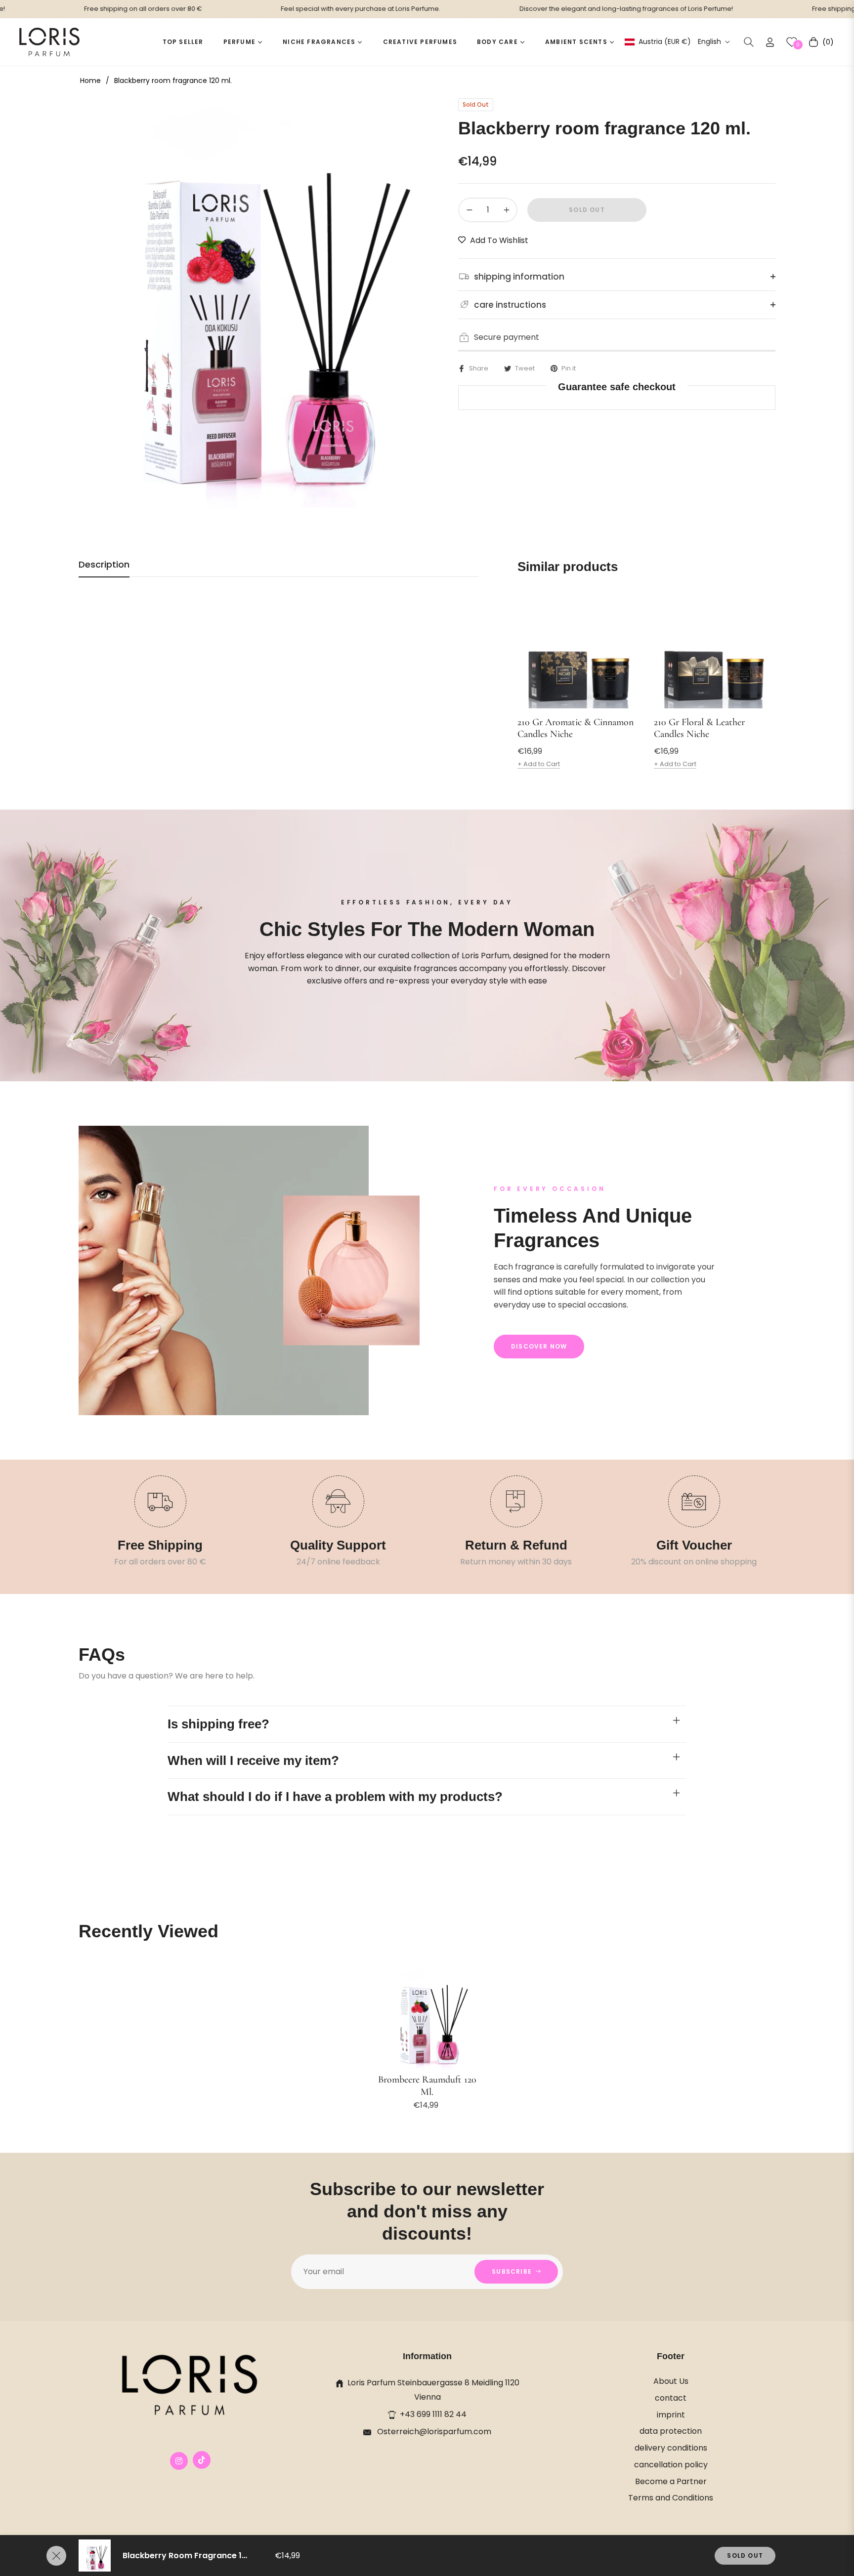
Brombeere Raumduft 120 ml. (427, 2086)
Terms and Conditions (671, 2498)
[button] (749, 42)
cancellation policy (671, 2465)
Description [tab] (104, 565)
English (709, 42)
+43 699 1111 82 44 (433, 2414)
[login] (770, 42)
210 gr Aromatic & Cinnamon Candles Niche (576, 728)
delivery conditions (671, 2448)
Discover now (539, 1346)
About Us (671, 2381)
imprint (671, 2415)
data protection (671, 2431)
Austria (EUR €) (664, 42)
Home (90, 81)
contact (671, 2398)
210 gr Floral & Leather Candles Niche (699, 728)
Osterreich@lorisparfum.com (433, 2432)
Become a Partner (671, 2481)
